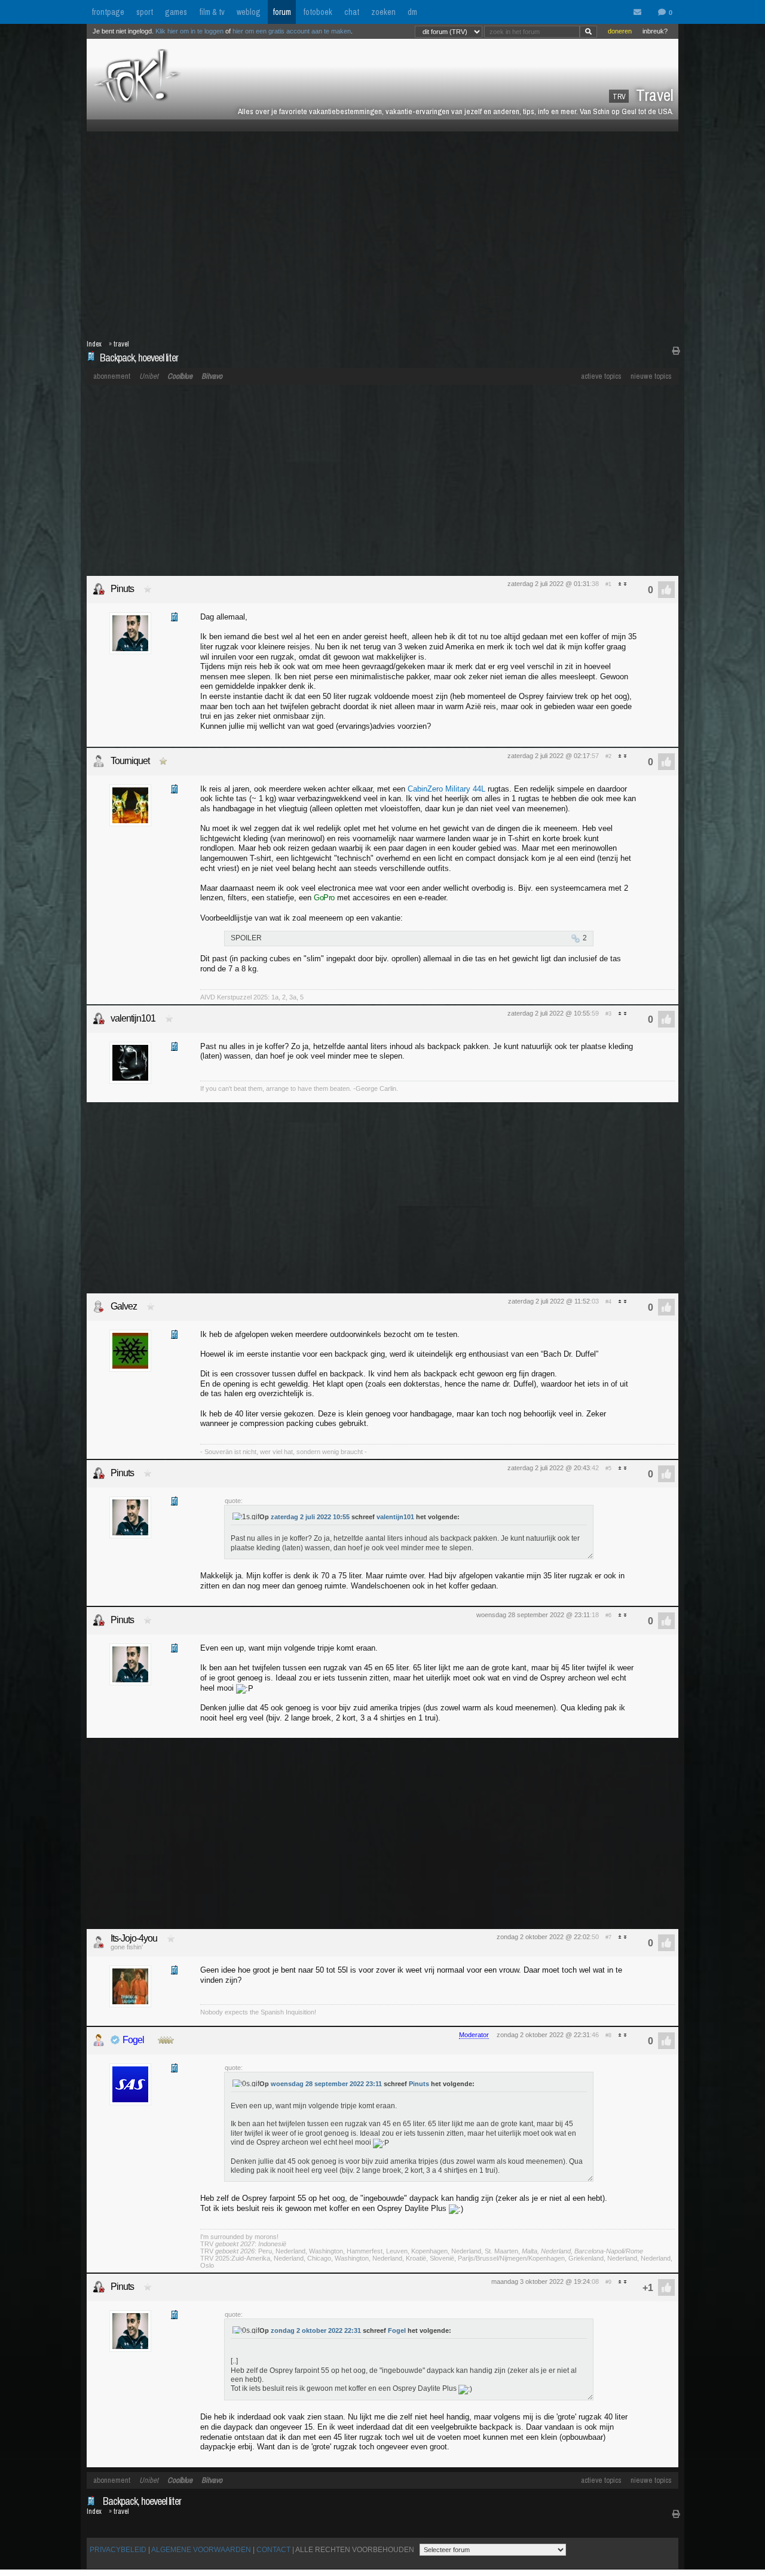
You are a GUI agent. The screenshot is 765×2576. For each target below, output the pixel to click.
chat (352, 12)
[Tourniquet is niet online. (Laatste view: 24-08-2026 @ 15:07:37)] (99, 761)
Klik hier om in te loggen (189, 31)
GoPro (324, 898)
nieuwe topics (651, 376)
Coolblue (180, 376)
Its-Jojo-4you (134, 1938)
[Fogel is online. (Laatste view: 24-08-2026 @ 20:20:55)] (99, 2040)
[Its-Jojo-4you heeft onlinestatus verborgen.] (99, 1942)
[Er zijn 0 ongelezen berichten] (640, 13)
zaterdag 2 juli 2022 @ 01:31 (549, 584)
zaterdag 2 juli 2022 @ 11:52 (549, 1301)
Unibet (149, 376)
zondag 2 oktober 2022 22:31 (316, 2330)
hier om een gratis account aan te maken (292, 31)
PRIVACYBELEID (118, 2550)
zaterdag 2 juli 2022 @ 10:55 (549, 1013)
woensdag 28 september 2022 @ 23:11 (533, 1615)
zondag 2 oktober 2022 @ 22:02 (543, 1937)
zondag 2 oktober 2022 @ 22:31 (543, 2035)
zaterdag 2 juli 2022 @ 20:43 (549, 1468)
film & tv (212, 12)
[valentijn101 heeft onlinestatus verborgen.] (99, 1019)
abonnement (112, 376)
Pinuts (122, 589)
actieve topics (601, 376)
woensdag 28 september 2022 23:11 (326, 2084)
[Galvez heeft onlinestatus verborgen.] (99, 1307)
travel (121, 344)
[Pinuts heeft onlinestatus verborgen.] (99, 589)
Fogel (133, 2040)
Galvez (124, 1306)
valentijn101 (133, 1018)
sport (145, 12)
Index (94, 344)
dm (412, 12)
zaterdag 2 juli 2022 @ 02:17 (549, 756)
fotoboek (318, 12)
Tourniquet (130, 761)
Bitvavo (212, 376)
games (176, 12)
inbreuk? (655, 31)
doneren (620, 31)
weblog (249, 12)
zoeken (383, 12)
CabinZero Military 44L (446, 789)
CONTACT (273, 2550)
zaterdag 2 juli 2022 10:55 (310, 1517)
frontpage (108, 12)
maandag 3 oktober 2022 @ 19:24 (541, 2281)
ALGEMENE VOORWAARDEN (201, 2550)
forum (282, 12)
